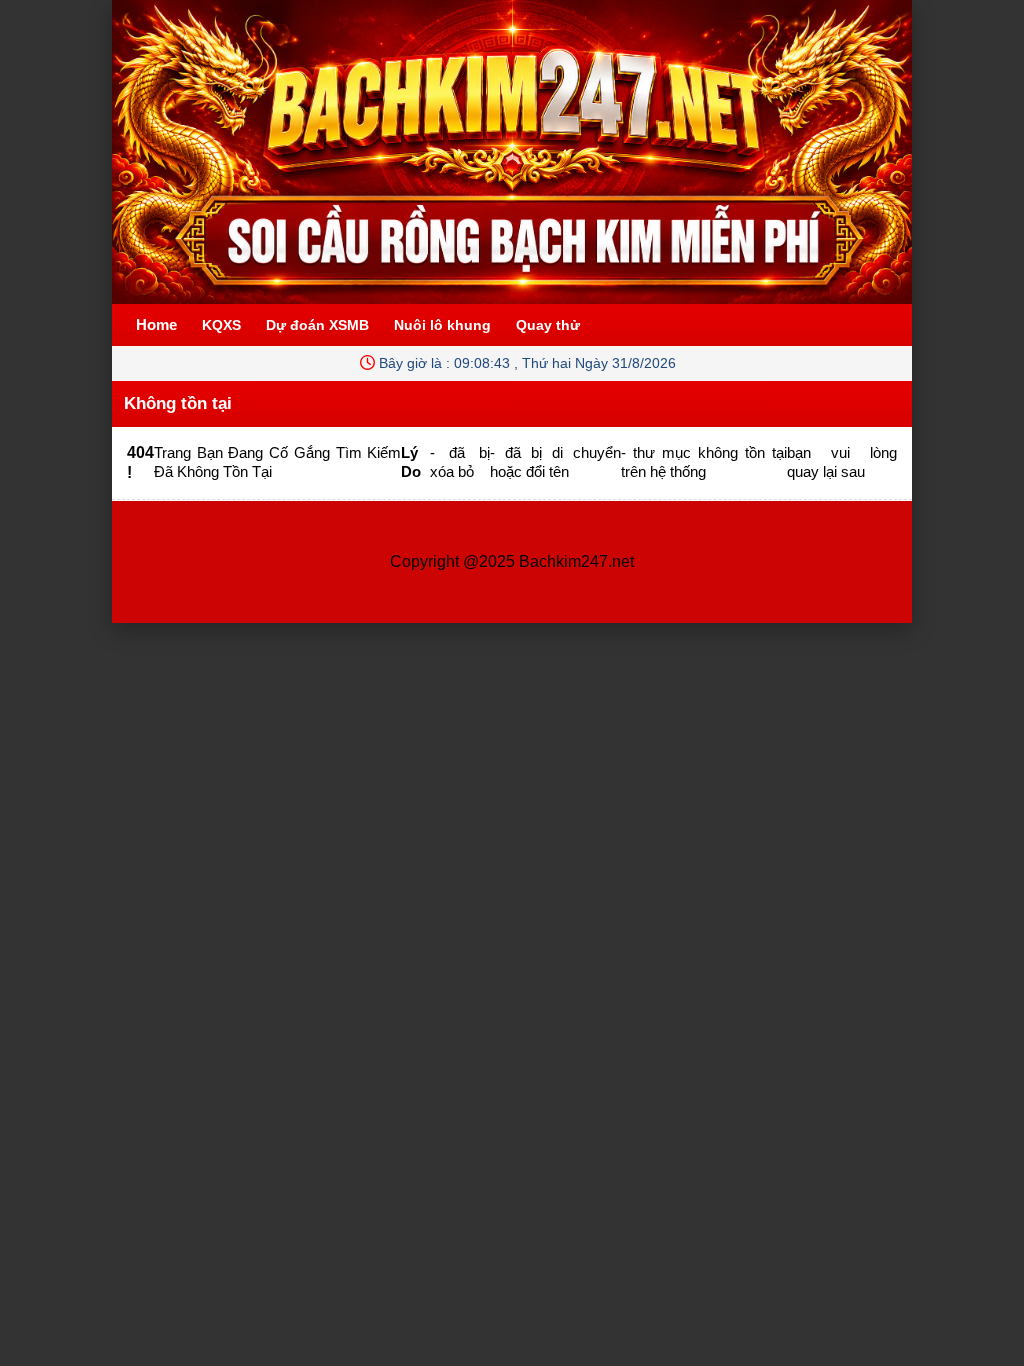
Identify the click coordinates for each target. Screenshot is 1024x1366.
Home (156, 324)
